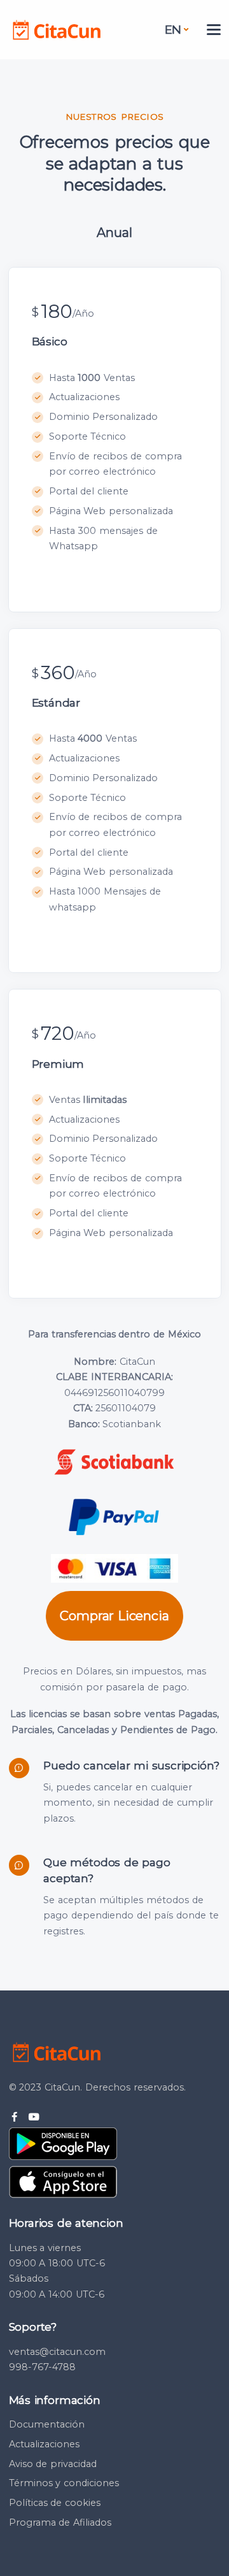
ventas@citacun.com (57, 2352)
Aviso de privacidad (53, 2464)
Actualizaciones (44, 2444)
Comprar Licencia (114, 1616)
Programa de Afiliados (60, 2522)
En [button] (173, 30)
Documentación (47, 2424)
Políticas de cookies (55, 2503)
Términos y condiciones (64, 2483)
